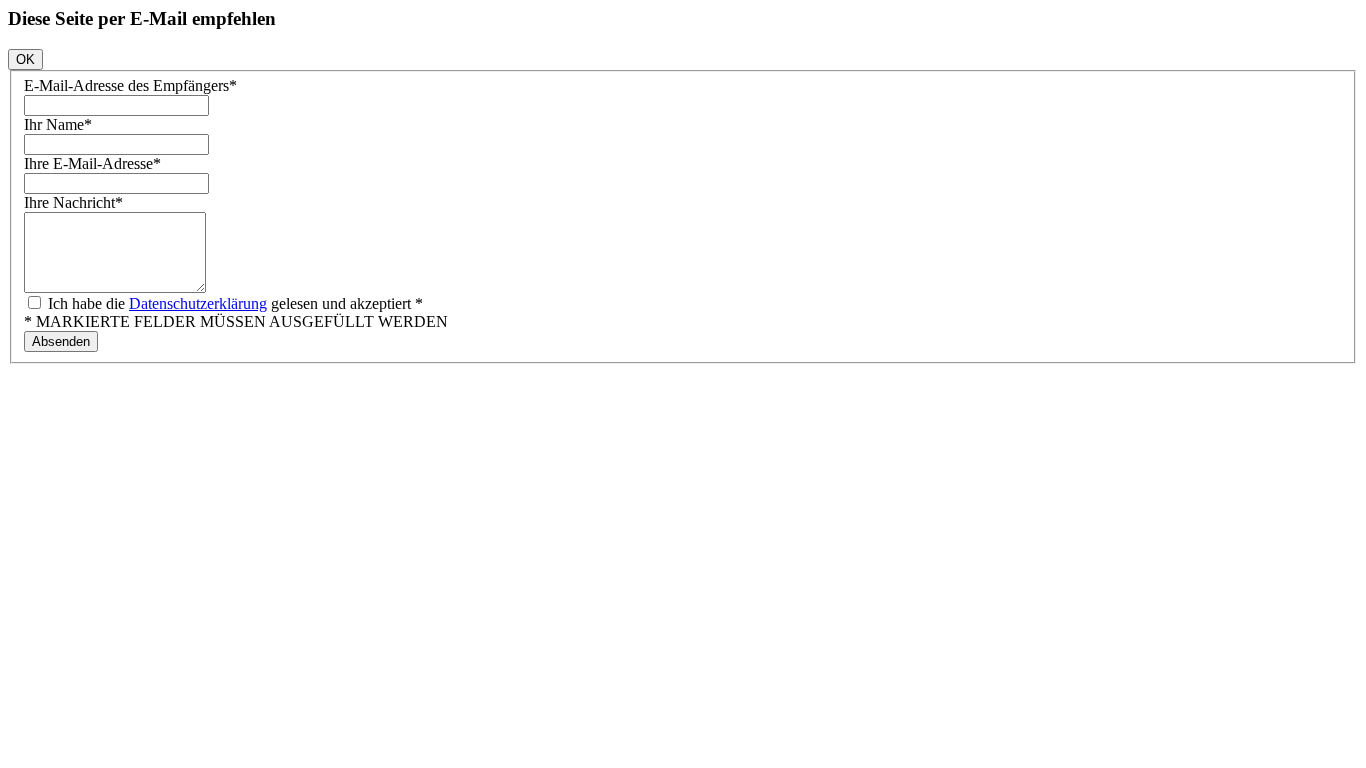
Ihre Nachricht (73, 202)
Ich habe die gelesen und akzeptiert (233, 303)
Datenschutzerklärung (198, 303)
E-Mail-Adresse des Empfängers (130, 85)
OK (25, 59)
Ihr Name (58, 124)
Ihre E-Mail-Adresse (92, 163)
